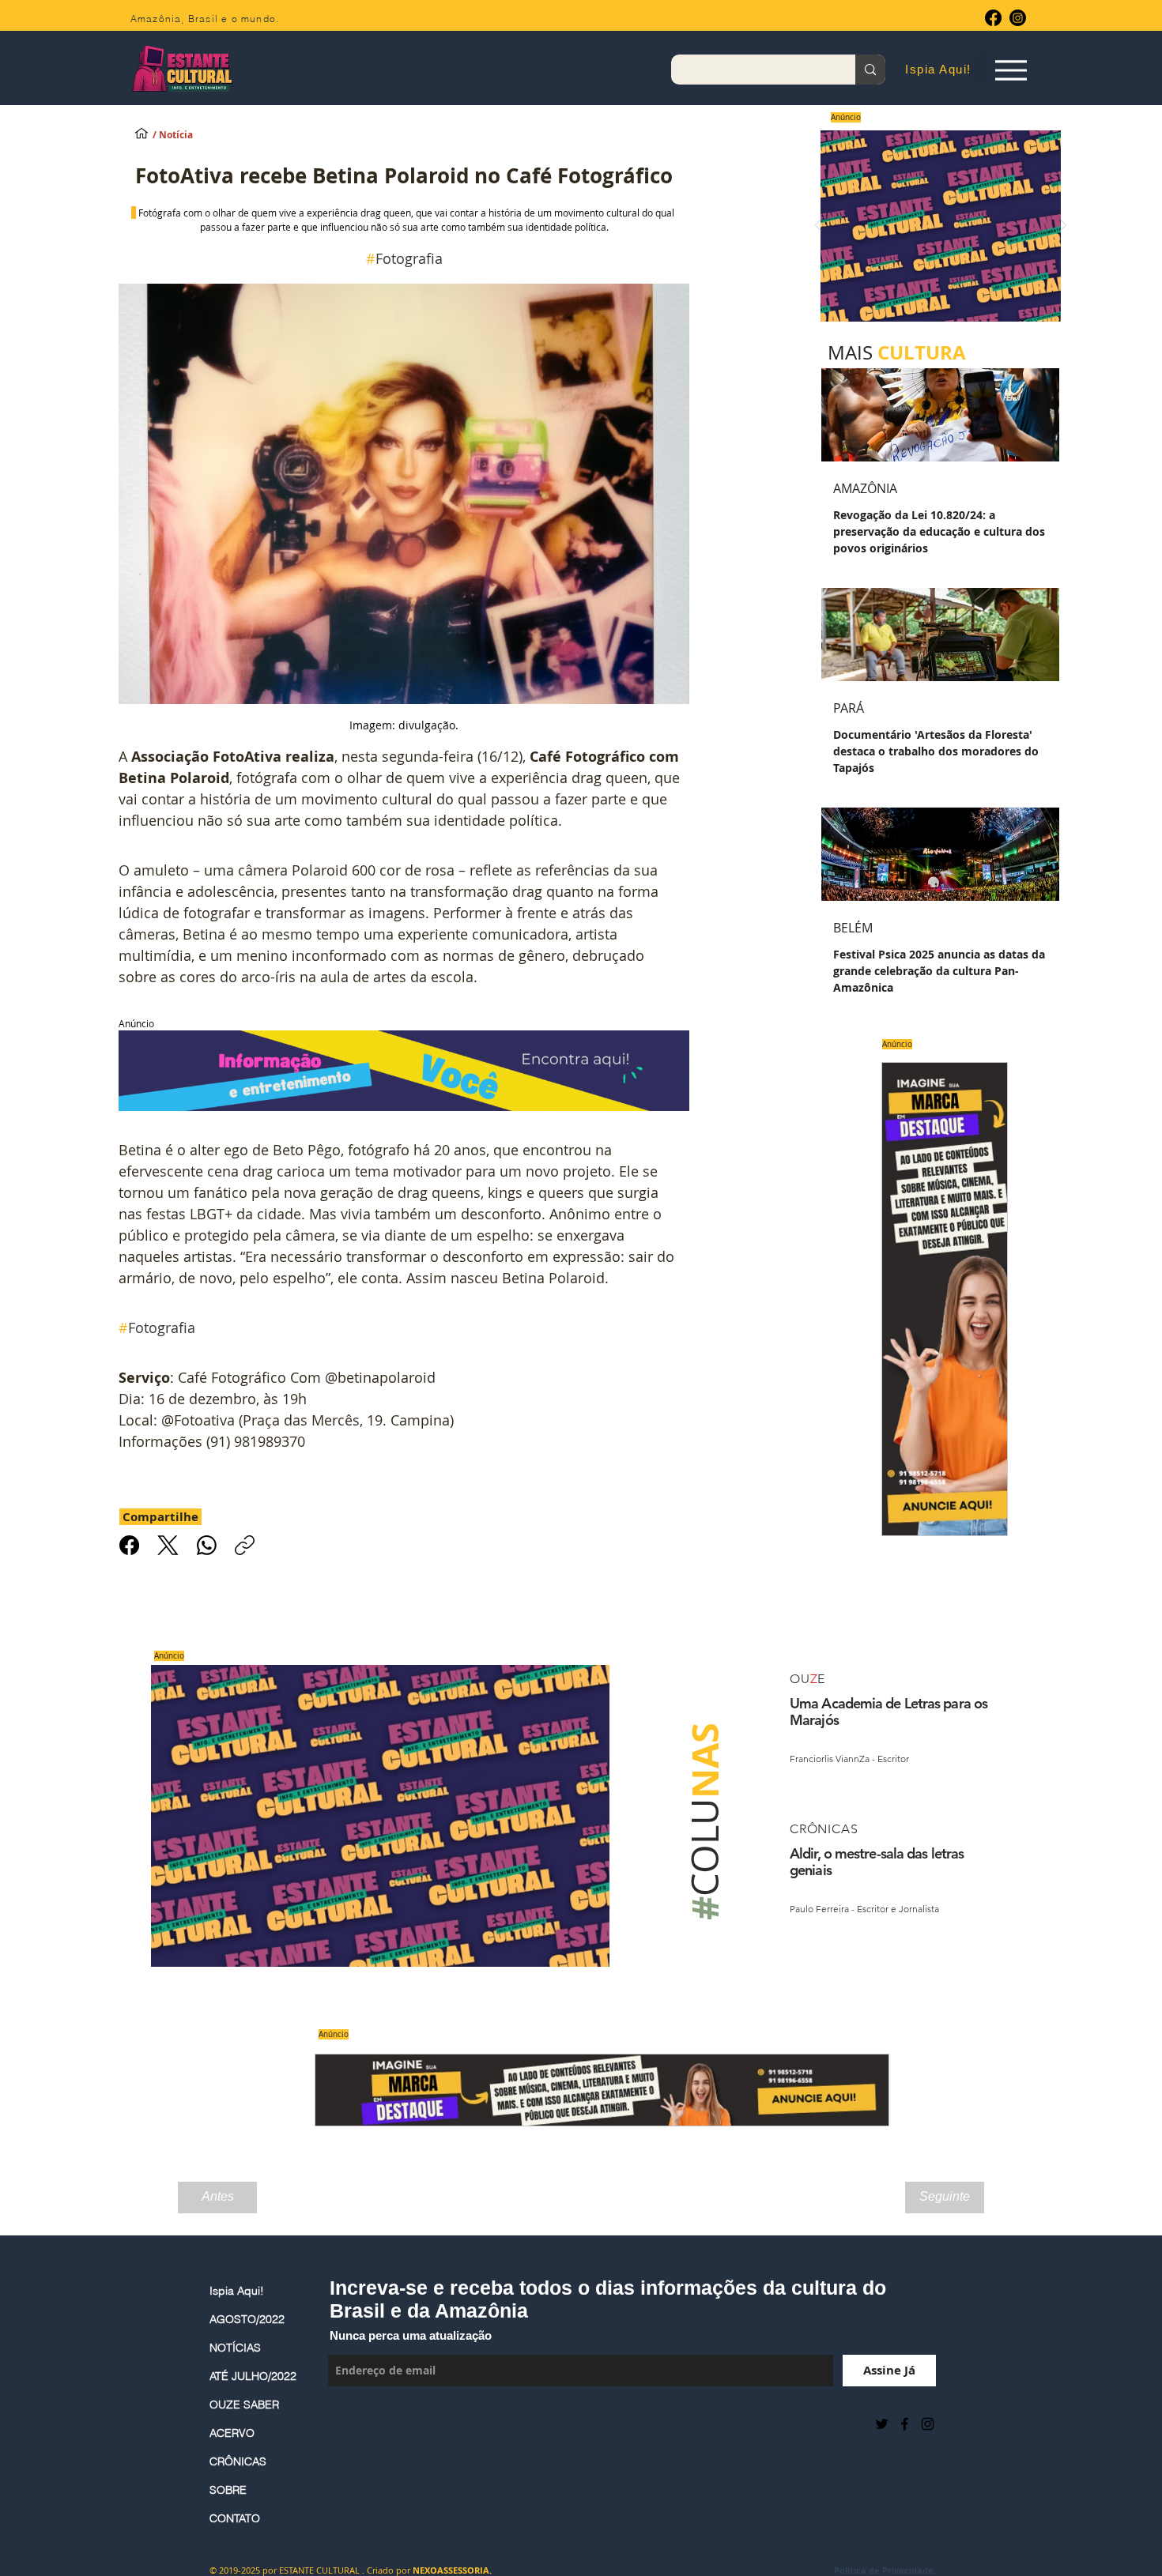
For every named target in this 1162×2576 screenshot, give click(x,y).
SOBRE (228, 2490)
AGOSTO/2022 (247, 2319)
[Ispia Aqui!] (141, 133)
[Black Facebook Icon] (905, 2424)
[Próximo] (1063, 226)
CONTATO (235, 2518)
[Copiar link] (245, 1545)
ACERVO (232, 2433)
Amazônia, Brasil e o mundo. (205, 19)
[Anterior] (818, 226)
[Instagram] (1018, 18)
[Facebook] (993, 18)
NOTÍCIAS (235, 2348)
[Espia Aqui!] (1011, 70)
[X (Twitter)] (168, 1545)
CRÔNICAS (238, 2461)
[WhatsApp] (207, 1545)
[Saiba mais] (936, 226)
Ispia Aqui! (237, 2291)
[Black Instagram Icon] (928, 2424)
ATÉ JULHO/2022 (253, 2376)
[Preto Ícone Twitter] (882, 2424)
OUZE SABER (244, 2405)
